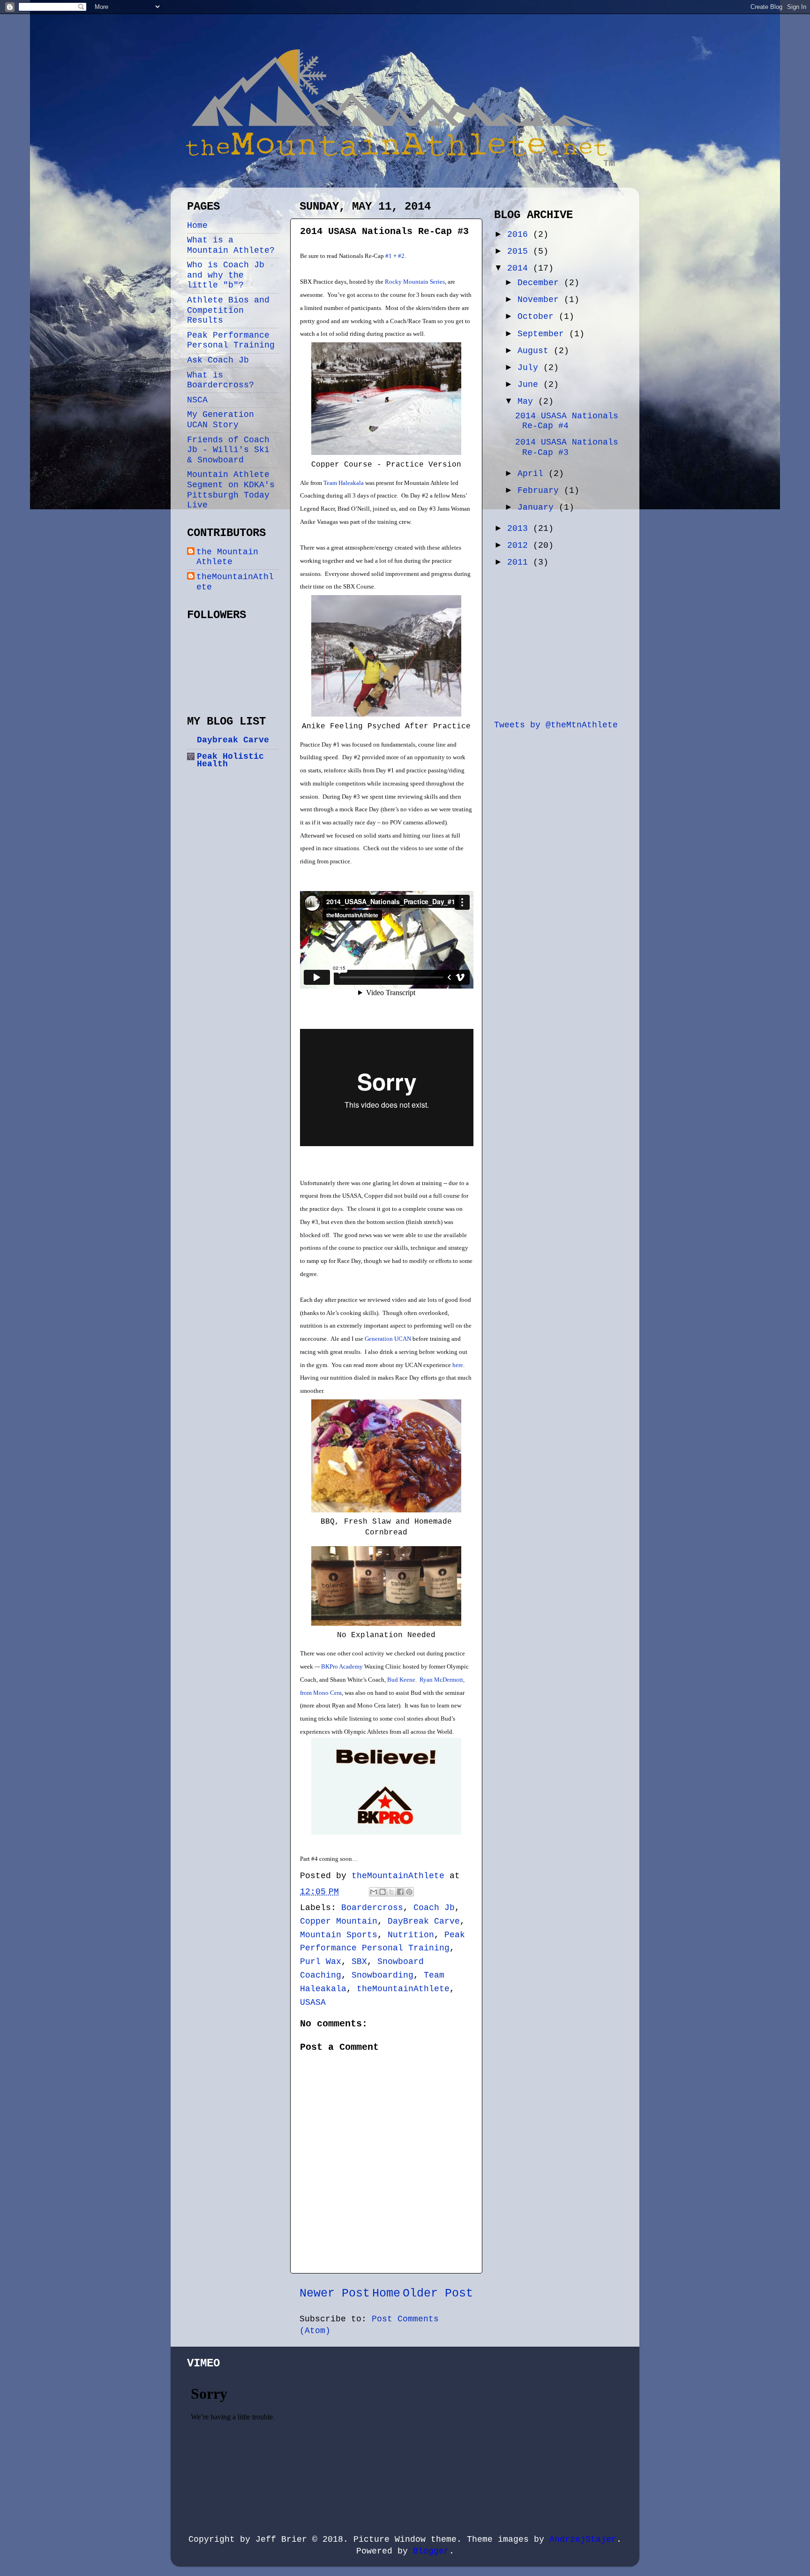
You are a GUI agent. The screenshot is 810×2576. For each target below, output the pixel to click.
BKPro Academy (342, 1666)
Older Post (438, 2293)
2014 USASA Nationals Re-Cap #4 (567, 421)
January (538, 507)
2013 (520, 529)
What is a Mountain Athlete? (231, 245)
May (528, 401)
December (541, 283)
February (541, 491)
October (538, 317)
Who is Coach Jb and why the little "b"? (226, 275)
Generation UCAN (388, 1339)
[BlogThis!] (382, 1892)
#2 (401, 256)
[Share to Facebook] (400, 1892)
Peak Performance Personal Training (231, 340)
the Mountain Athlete (227, 557)
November (541, 300)
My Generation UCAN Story (221, 420)
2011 (520, 562)
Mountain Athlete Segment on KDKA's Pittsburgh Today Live (231, 490)
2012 (520, 545)
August (536, 351)
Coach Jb (434, 1908)
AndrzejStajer (583, 2539)
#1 (389, 256)
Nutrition (411, 1935)
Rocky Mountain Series (415, 282)
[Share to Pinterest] (409, 1892)
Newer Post (335, 2293)
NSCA (197, 400)
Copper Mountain (339, 1921)
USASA (313, 2002)
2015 (520, 251)
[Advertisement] (564, 642)
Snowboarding (382, 1975)
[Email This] (374, 1892)
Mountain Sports (339, 1935)
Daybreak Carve (233, 740)
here (458, 1365)
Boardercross (372, 1908)
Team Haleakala (344, 483)
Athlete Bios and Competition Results (228, 310)
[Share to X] (391, 1892)
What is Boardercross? (221, 380)
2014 (520, 268)
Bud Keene (401, 1680)
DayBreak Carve (424, 1921)
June (530, 385)
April (533, 474)
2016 (520, 234)
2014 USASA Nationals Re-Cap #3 (567, 447)
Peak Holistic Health (230, 760)
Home (386, 2293)
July (530, 368)
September (543, 334)
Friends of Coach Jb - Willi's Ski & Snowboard (228, 450)
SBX (359, 1962)
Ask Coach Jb (218, 360)
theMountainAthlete (403, 1989)
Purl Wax (321, 1962)
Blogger (431, 2551)
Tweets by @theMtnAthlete (556, 725)
